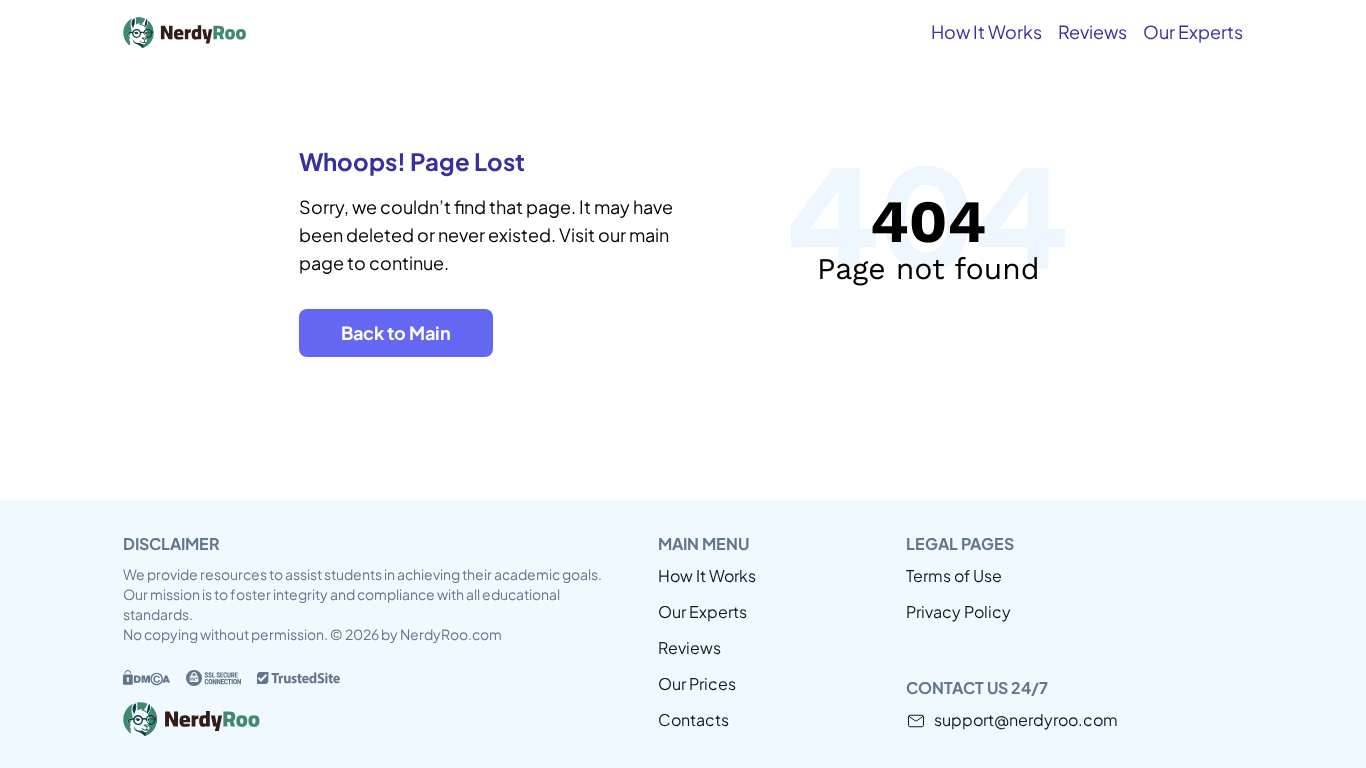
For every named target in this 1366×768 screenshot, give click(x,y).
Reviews (1092, 31)
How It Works (986, 31)
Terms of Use (954, 575)
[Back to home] (273, 32)
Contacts (693, 719)
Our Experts (1193, 31)
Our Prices (697, 683)
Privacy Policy (958, 611)
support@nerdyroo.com (1026, 719)
